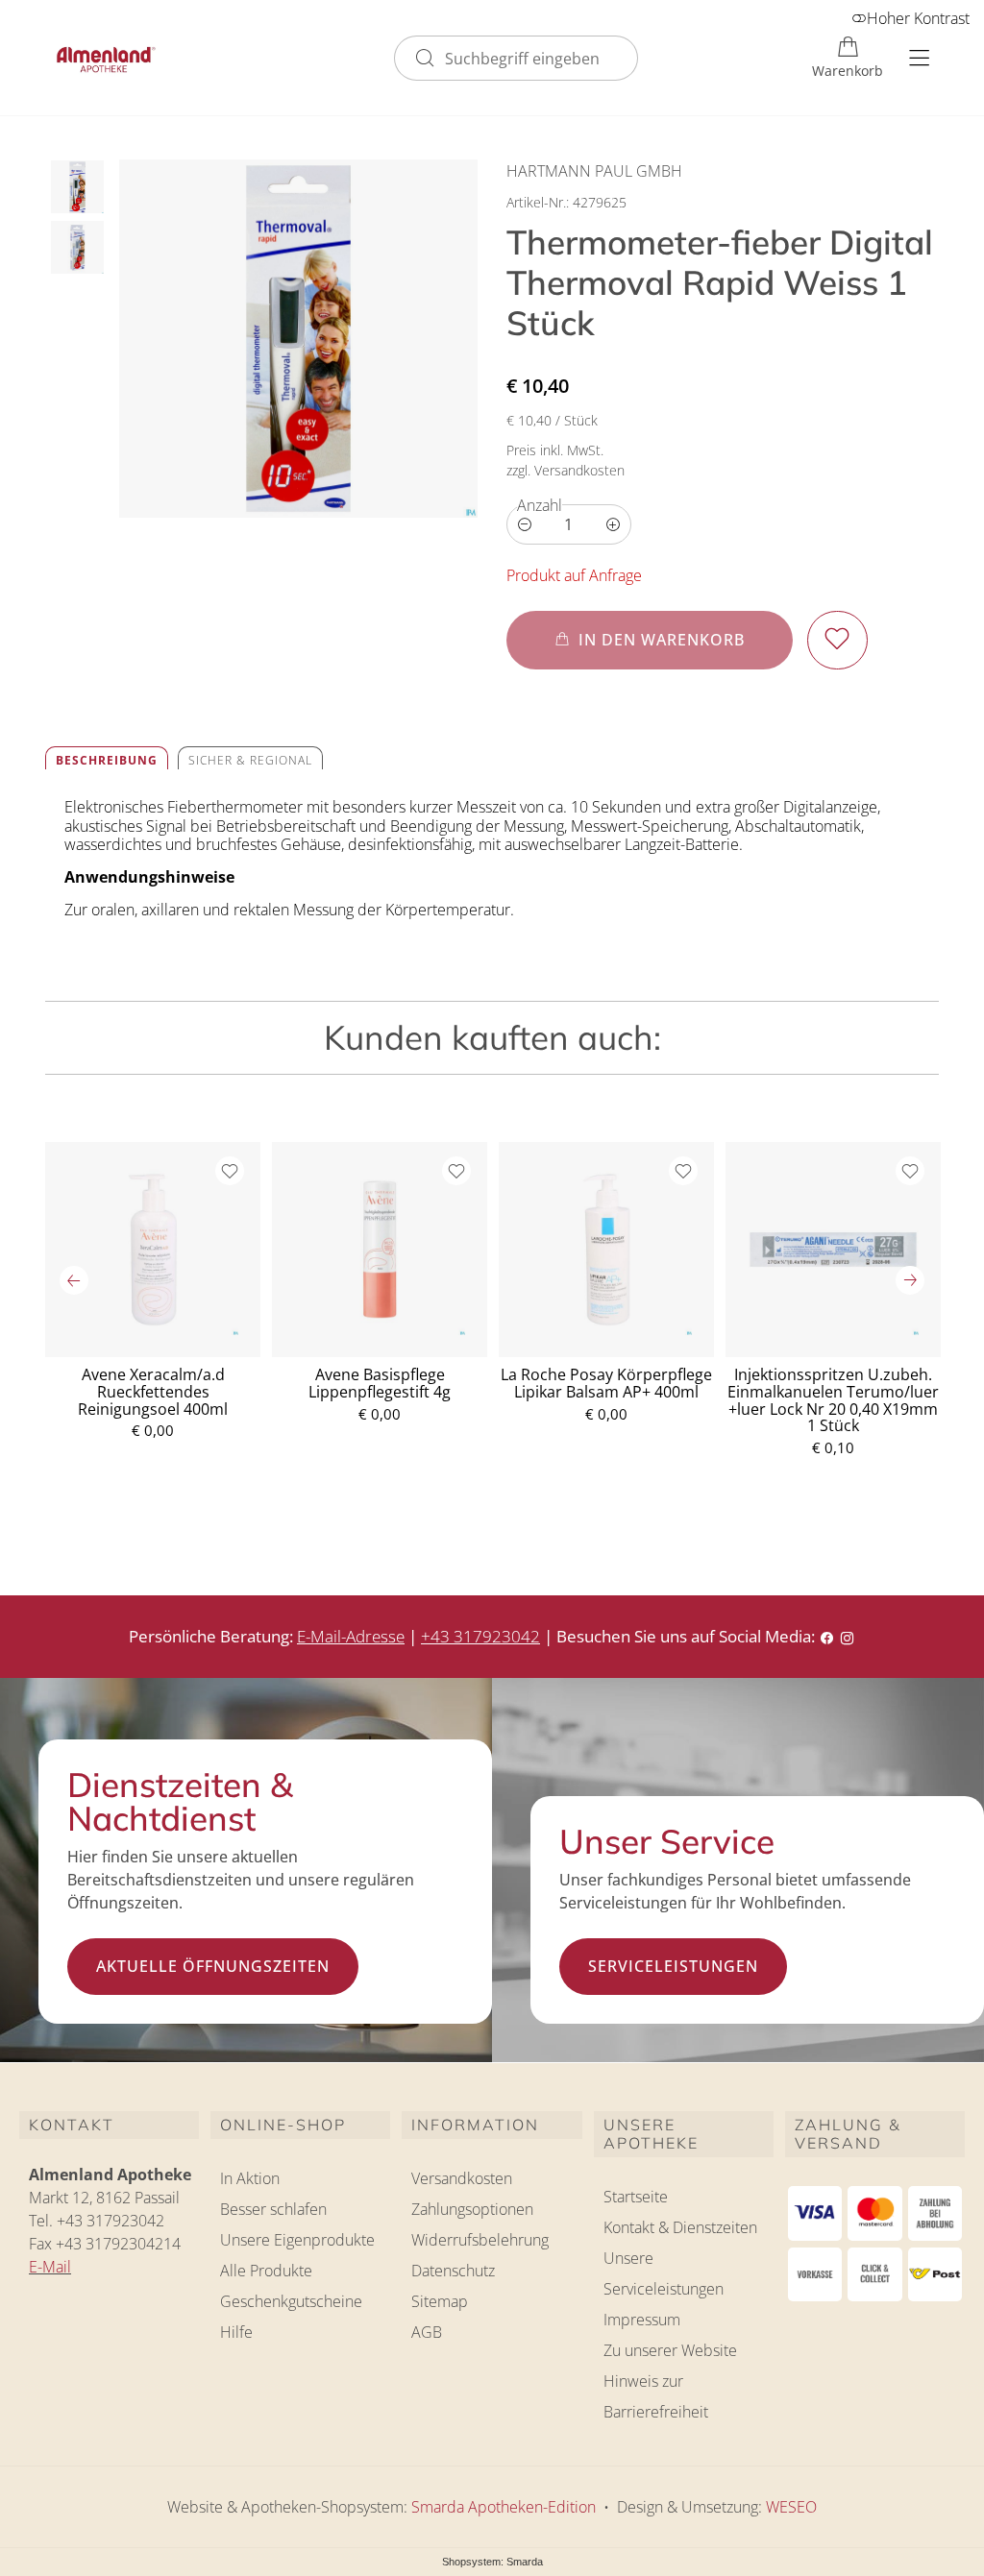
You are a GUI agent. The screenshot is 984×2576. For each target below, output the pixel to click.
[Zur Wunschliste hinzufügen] (837, 640)
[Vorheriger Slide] (74, 1280)
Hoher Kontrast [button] (918, 18)
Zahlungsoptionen (472, 2209)
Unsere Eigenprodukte (297, 2240)
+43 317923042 (480, 1636)
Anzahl (540, 505)
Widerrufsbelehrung (480, 2240)
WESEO (791, 2507)
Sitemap (440, 2301)
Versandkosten (462, 2178)
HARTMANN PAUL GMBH (594, 171)
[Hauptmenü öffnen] (919, 58)
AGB (427, 2332)
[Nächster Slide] (910, 1280)
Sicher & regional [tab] (250, 760)
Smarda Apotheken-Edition (504, 2507)
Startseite (636, 2197)
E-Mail (50, 2267)
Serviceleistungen (673, 1966)
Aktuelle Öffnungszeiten (213, 1966)
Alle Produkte (266, 2271)
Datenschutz (453, 2271)
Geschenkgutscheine (291, 2301)
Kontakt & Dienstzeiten (680, 2227)
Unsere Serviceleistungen (664, 2273)
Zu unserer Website (670, 2353)
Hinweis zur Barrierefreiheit (656, 2396)
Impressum (642, 2320)
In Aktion (250, 2178)
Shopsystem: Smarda (492, 2563)
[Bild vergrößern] (298, 339)
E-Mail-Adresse (351, 1636)
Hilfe (236, 2332)
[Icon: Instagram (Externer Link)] (847, 1636)
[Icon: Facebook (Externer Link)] (827, 1636)
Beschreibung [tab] (107, 760)
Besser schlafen (273, 2209)
